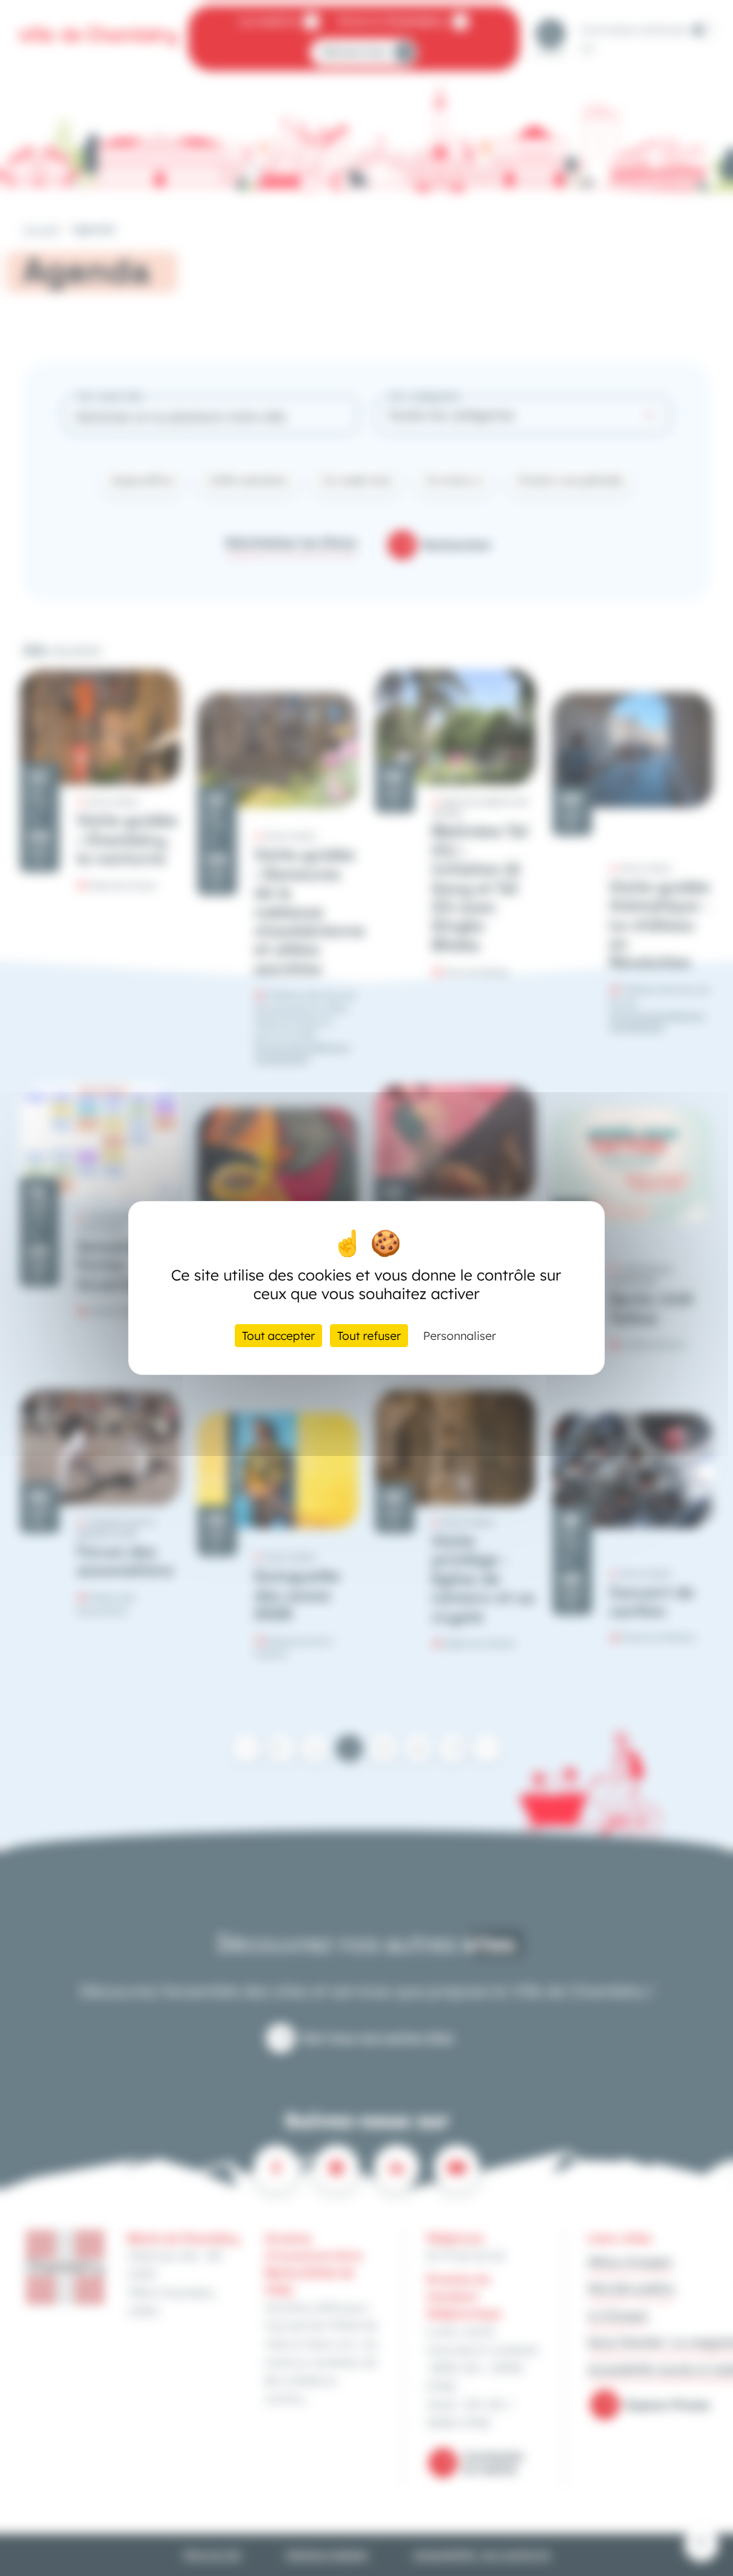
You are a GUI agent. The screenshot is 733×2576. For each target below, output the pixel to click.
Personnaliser (460, 1336)
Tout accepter (278, 1336)
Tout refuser (369, 1336)
